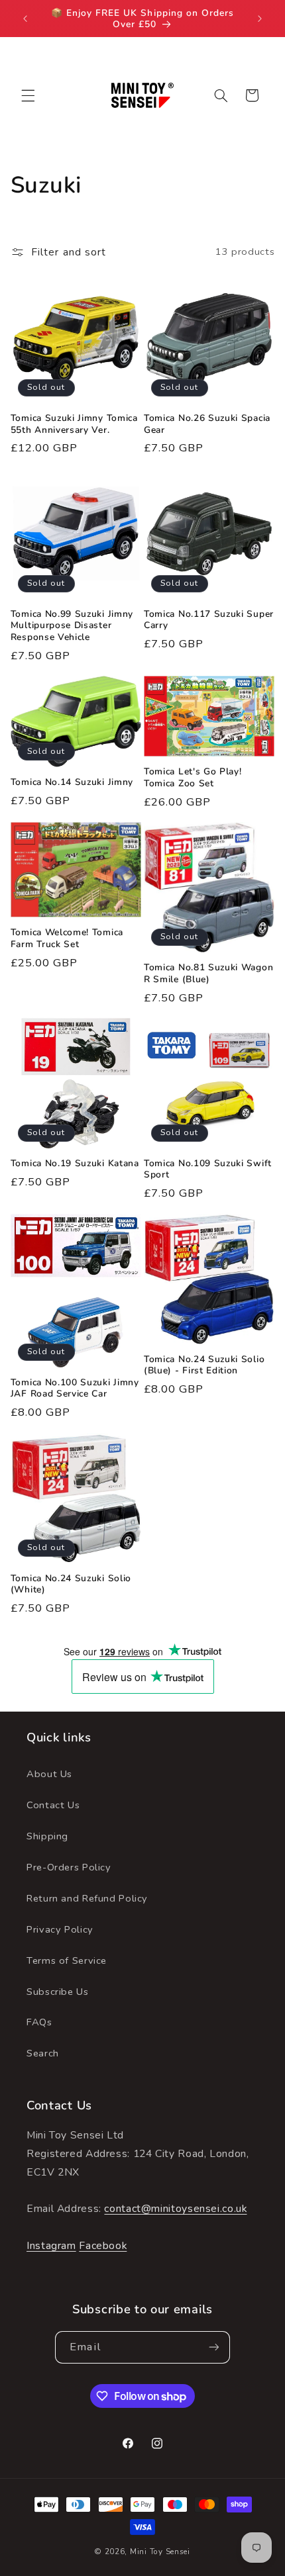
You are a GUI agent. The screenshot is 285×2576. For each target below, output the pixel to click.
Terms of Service (67, 1960)
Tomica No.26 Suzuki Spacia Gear (207, 424)
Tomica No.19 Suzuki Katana (75, 1164)
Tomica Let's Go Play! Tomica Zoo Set (193, 777)
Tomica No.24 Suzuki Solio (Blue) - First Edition (204, 1365)
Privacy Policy (60, 1929)
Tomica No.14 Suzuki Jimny (72, 782)
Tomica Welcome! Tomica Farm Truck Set (67, 938)
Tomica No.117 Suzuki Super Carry (209, 620)
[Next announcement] (260, 19)
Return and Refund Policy (87, 1898)
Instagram (51, 2246)
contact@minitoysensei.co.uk (175, 2209)
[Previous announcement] (25, 19)
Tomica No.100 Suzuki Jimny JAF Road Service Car (75, 1388)
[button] (28, 95)
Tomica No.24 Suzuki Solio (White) (71, 1584)
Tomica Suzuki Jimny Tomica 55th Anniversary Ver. (74, 424)
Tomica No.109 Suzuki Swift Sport (208, 1169)
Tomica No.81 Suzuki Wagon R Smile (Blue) (208, 973)
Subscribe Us (58, 1992)
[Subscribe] (213, 2347)
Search (43, 2053)
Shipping (47, 1836)
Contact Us (53, 1805)
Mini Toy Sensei (160, 2552)
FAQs (39, 2022)
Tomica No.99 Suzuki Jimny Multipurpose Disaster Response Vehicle (72, 626)
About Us (49, 1774)
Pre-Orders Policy (69, 1867)
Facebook (103, 2246)
